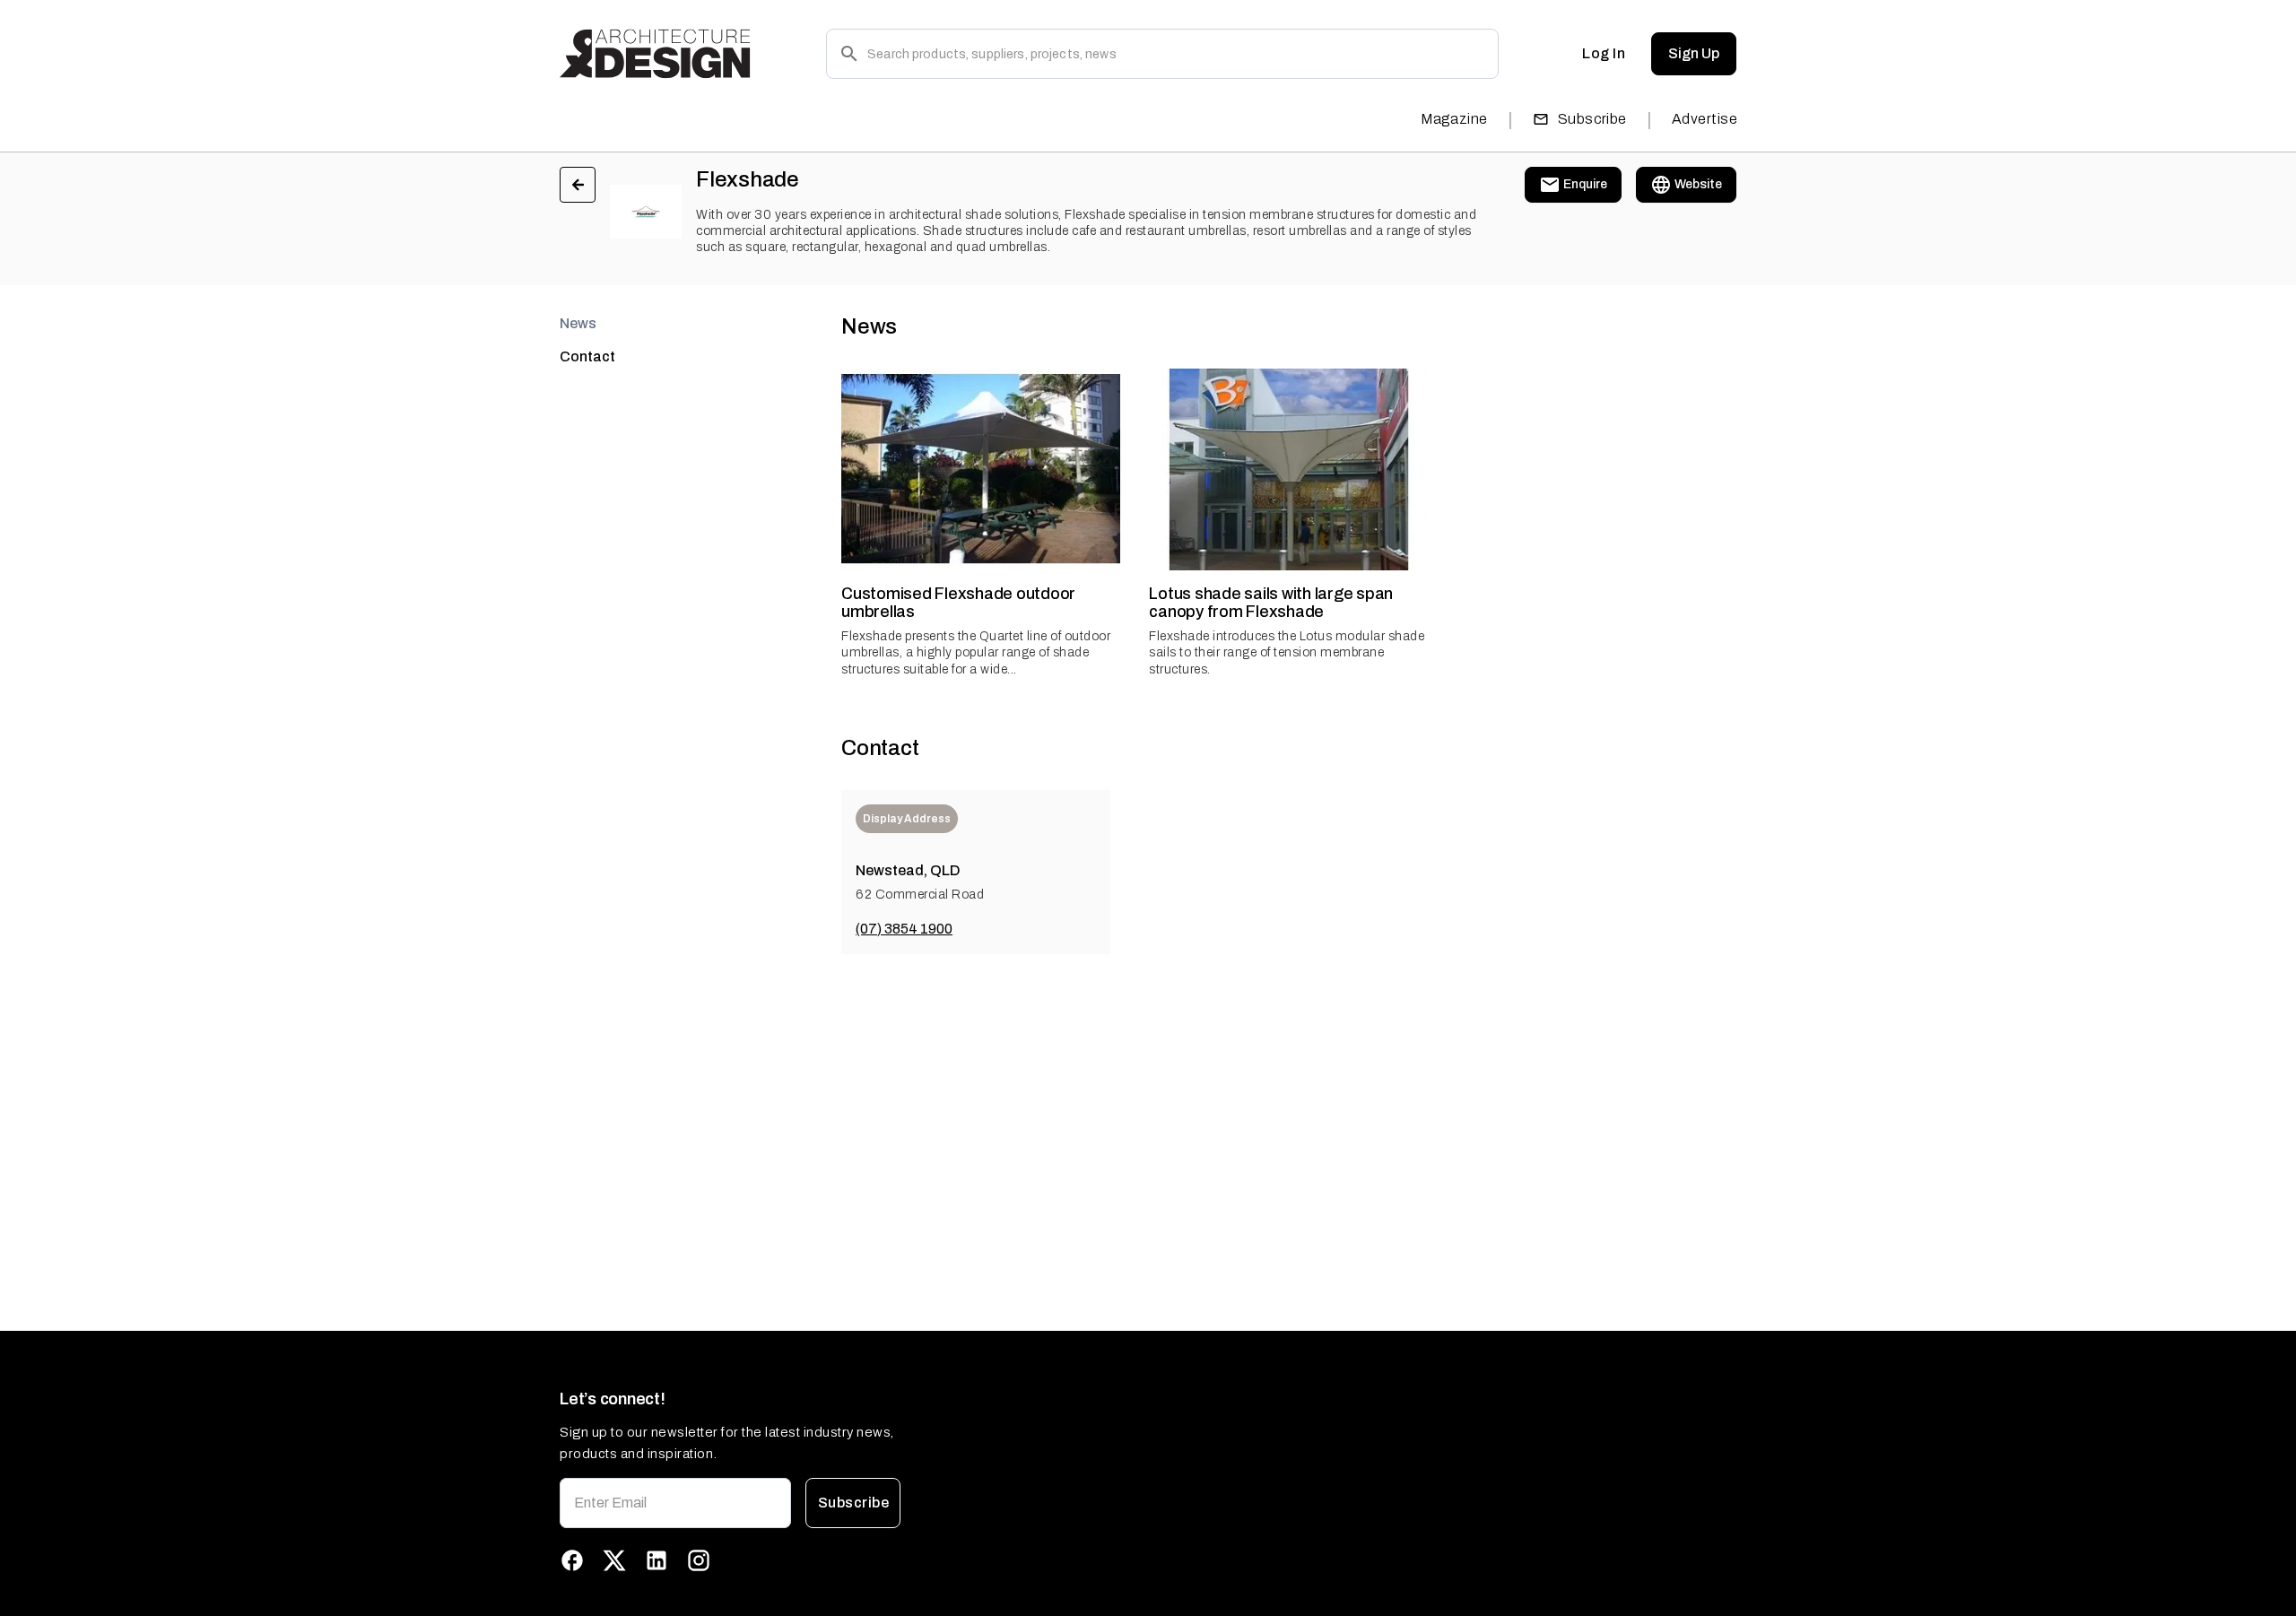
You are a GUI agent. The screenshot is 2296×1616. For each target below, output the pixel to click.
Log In (1604, 53)
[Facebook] (572, 1560)
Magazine (1454, 119)
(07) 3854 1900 (904, 929)
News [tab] (578, 323)
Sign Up (1694, 53)
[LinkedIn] (657, 1560)
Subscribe (1592, 119)
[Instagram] (699, 1560)
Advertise (1705, 119)
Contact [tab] (587, 356)
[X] (614, 1560)
